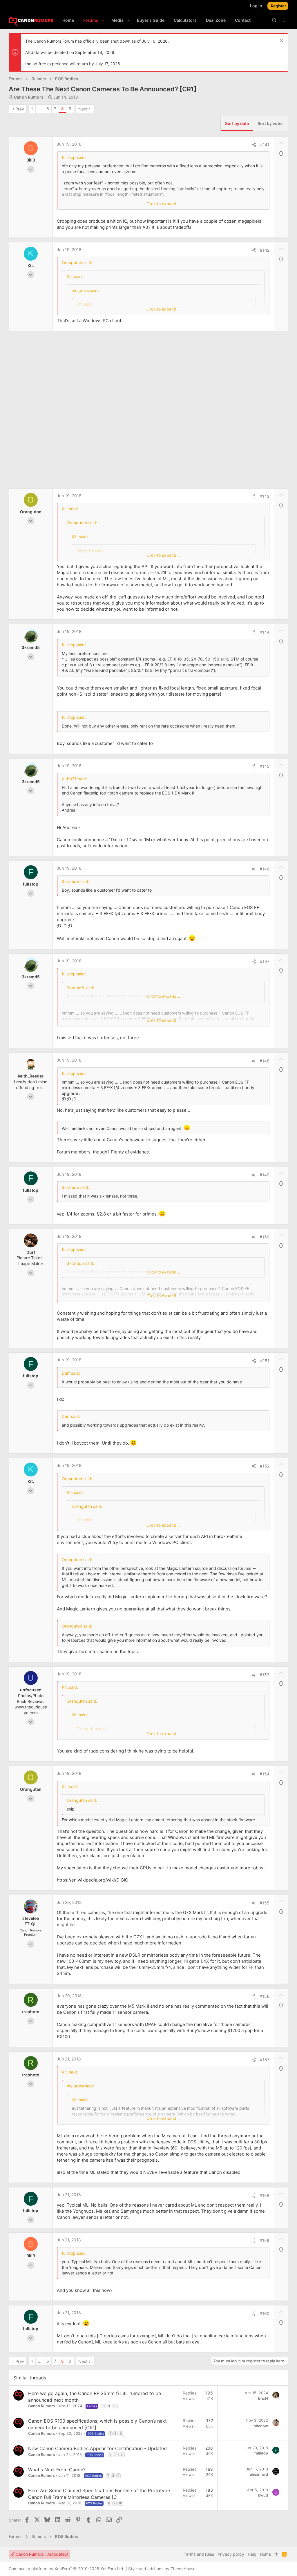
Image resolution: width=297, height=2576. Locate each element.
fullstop (261, 2453)
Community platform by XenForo (67, 2569)
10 (115, 2406)
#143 (265, 496)
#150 (265, 1237)
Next (83, 109)
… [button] (40, 109)
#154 (265, 1774)
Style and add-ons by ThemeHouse (162, 2569)
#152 (265, 1466)
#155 (265, 1903)
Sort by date (237, 123)
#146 (265, 869)
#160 (265, 2313)
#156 (265, 1996)
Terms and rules (199, 2554)
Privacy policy (231, 2554)
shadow (261, 2426)
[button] (103, 20)
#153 (265, 1675)
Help (252, 2554)
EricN (263, 2398)
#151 (265, 1361)
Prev (20, 109)
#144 (265, 632)
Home (265, 2554)
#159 (265, 2240)
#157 (265, 2059)
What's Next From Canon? (57, 2470)
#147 (265, 961)
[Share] (254, 145)
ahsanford (259, 2474)
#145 (265, 766)
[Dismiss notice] (281, 41)
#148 (265, 1061)
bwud (263, 2495)
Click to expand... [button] (163, 204)
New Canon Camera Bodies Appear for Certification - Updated (97, 2448)
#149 (265, 1175)
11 (122, 2455)
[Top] (276, 2554)
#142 (265, 250)
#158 (265, 2195)
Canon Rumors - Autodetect (41, 2554)
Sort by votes (271, 123)
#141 (265, 145)
